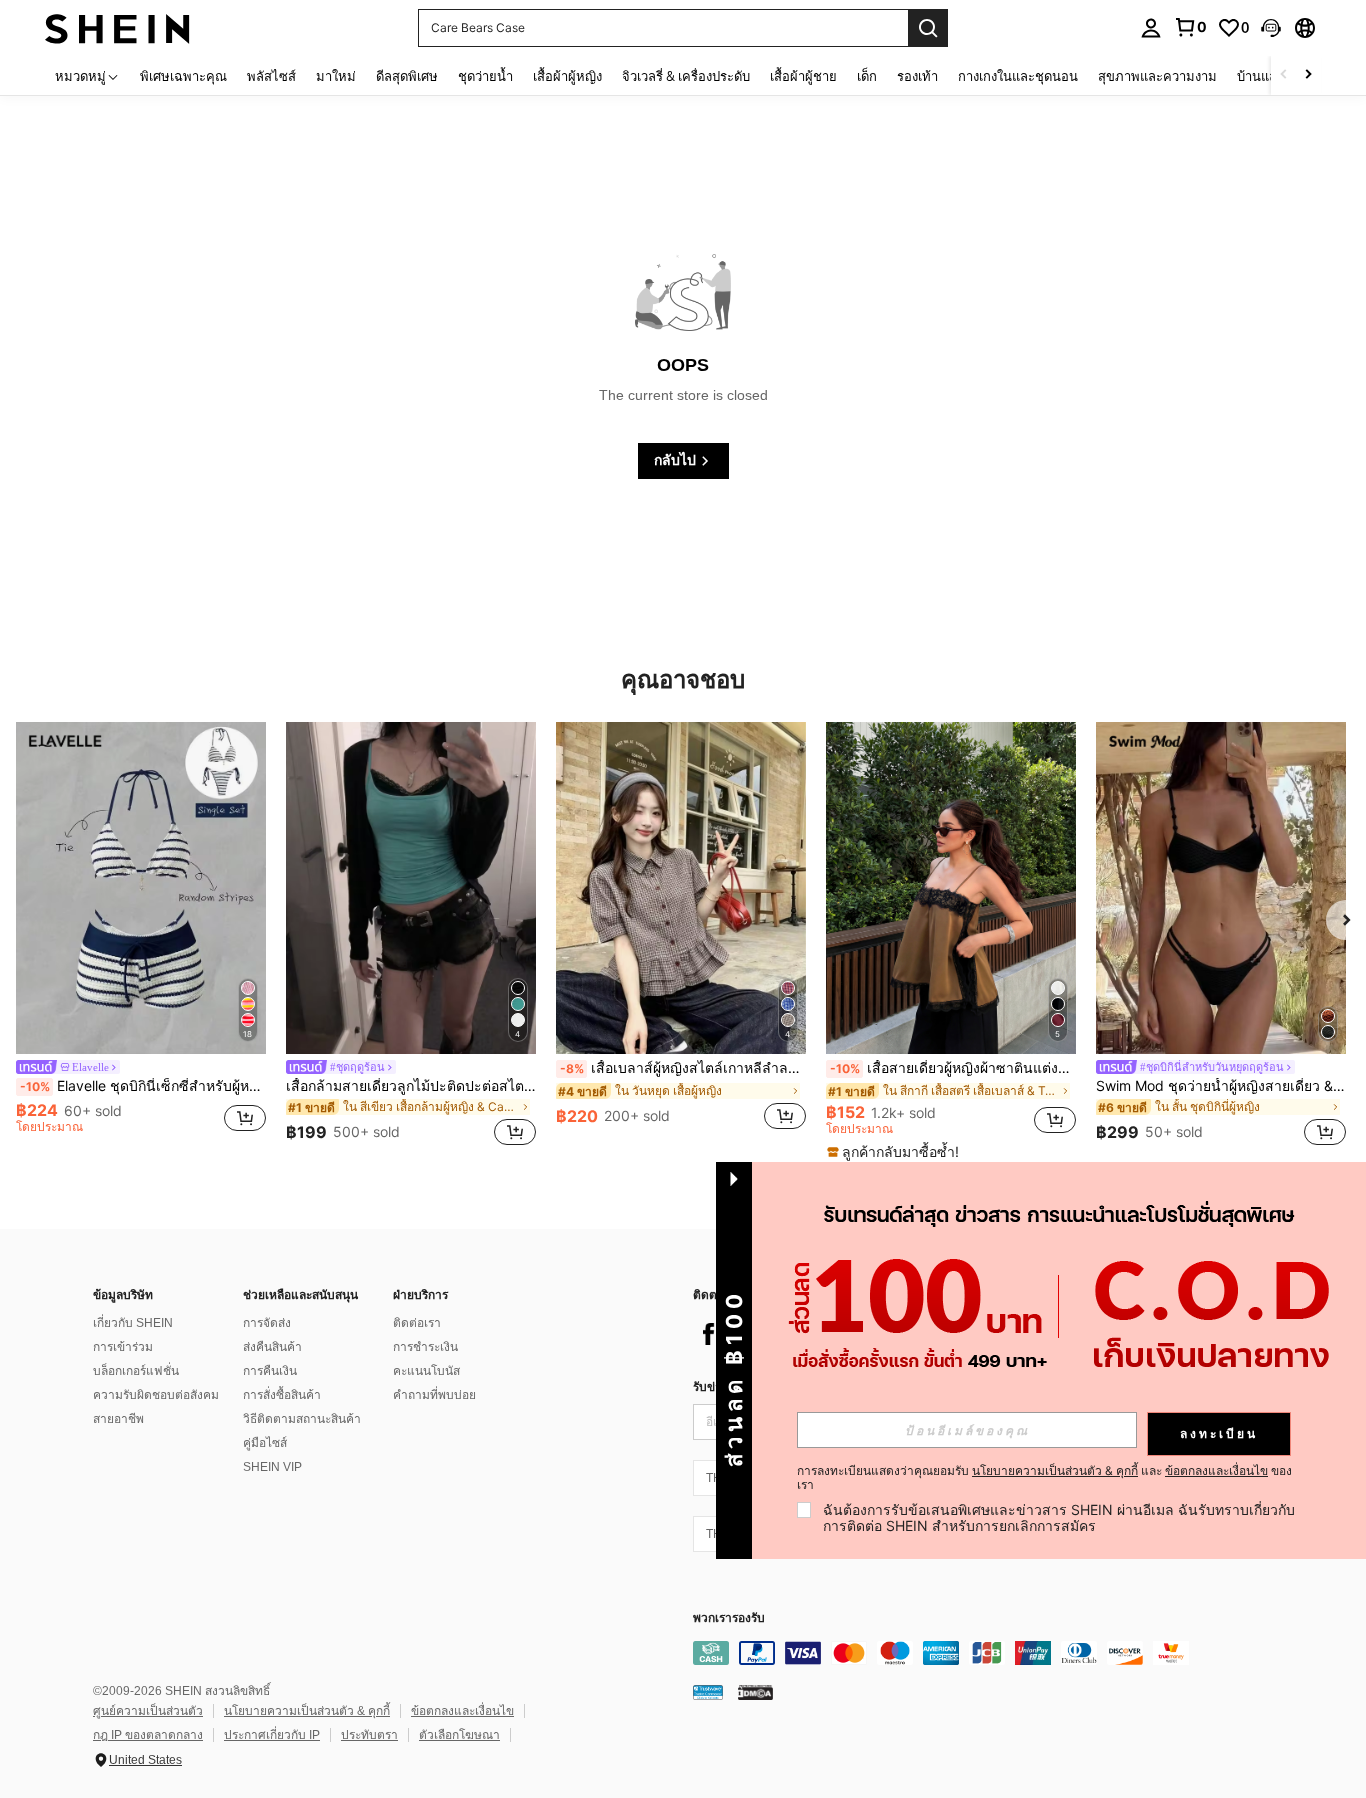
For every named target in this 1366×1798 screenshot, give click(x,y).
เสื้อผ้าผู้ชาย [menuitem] (803, 76)
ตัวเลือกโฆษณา (459, 1735)
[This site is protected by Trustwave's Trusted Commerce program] (708, 1692)
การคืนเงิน (270, 1371)
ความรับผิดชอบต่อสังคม (156, 1395)
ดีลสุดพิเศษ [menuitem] (407, 76)
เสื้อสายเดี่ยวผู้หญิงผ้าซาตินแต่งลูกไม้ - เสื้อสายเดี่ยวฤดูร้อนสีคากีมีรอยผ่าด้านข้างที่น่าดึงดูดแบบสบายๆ (953, 1068)
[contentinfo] (993, 1653)
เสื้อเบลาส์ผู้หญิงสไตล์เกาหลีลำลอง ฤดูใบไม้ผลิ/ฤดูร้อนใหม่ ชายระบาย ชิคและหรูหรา (683, 1068)
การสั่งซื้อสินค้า (282, 1395)
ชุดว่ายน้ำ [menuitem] (485, 76)
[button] (1271, 28)
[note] (895, 1152)
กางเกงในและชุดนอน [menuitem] (1018, 76)
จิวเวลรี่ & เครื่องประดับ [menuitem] (686, 76)
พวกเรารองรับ (729, 1618)
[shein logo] (117, 27)
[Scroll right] (1308, 75)
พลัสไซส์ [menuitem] (271, 76)
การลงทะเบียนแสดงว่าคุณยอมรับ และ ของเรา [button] (1044, 1478)
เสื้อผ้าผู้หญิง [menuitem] (567, 76)
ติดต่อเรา (417, 1323)
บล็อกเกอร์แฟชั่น (136, 1371)
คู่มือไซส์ (265, 1443)
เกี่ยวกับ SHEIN (133, 1323)
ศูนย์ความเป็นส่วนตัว (148, 1711)
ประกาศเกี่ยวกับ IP (272, 1735)
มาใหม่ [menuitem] (336, 76)
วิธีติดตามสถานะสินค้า (302, 1419)
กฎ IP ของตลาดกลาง (148, 1735)
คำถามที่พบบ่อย (434, 1395)
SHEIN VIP (272, 1467)
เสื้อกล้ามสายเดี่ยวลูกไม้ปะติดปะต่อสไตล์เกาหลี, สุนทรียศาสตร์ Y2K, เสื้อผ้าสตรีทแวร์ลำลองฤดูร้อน (411, 1086)
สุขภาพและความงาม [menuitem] (1157, 76)
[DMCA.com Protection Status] (755, 1692)
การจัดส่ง (267, 1323)
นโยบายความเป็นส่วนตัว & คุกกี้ (307, 1711)
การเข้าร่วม (123, 1347)
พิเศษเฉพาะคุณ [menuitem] (183, 76)
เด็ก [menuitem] (867, 76)
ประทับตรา (369, 1735)
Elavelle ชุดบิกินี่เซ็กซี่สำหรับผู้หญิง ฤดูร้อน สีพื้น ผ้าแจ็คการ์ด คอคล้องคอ (143, 1086)
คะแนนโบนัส (426, 1371)
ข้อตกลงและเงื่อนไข (462, 1711)
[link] (1190, 27)
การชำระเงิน (425, 1347)
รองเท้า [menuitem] (917, 76)
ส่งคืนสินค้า (272, 1347)
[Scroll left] (1284, 75)
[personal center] (1151, 28)
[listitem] (141, 937)
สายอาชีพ (118, 1419)
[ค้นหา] (928, 28)
